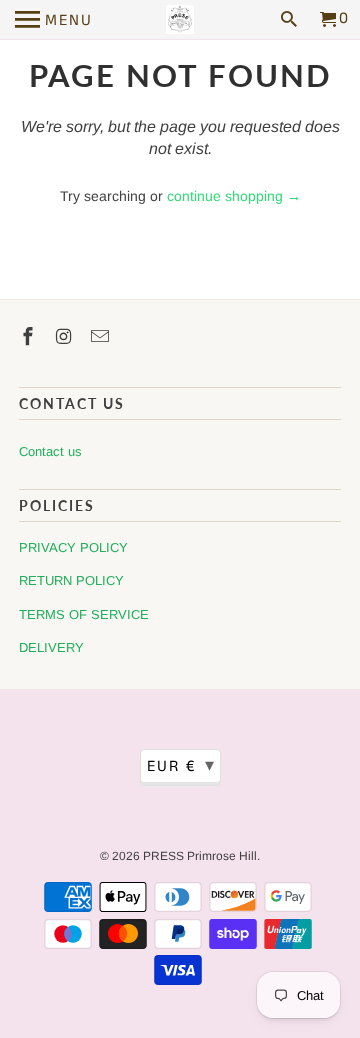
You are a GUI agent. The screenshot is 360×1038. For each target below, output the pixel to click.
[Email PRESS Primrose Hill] (102, 337)
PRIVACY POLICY (73, 547)
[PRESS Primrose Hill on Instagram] (66, 337)
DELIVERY (51, 647)
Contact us (50, 451)
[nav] (54, 20)
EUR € (181, 766)
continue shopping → (234, 196)
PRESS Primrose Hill (200, 856)
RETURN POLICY (71, 580)
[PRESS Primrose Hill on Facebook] (30, 337)
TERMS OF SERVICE (84, 614)
